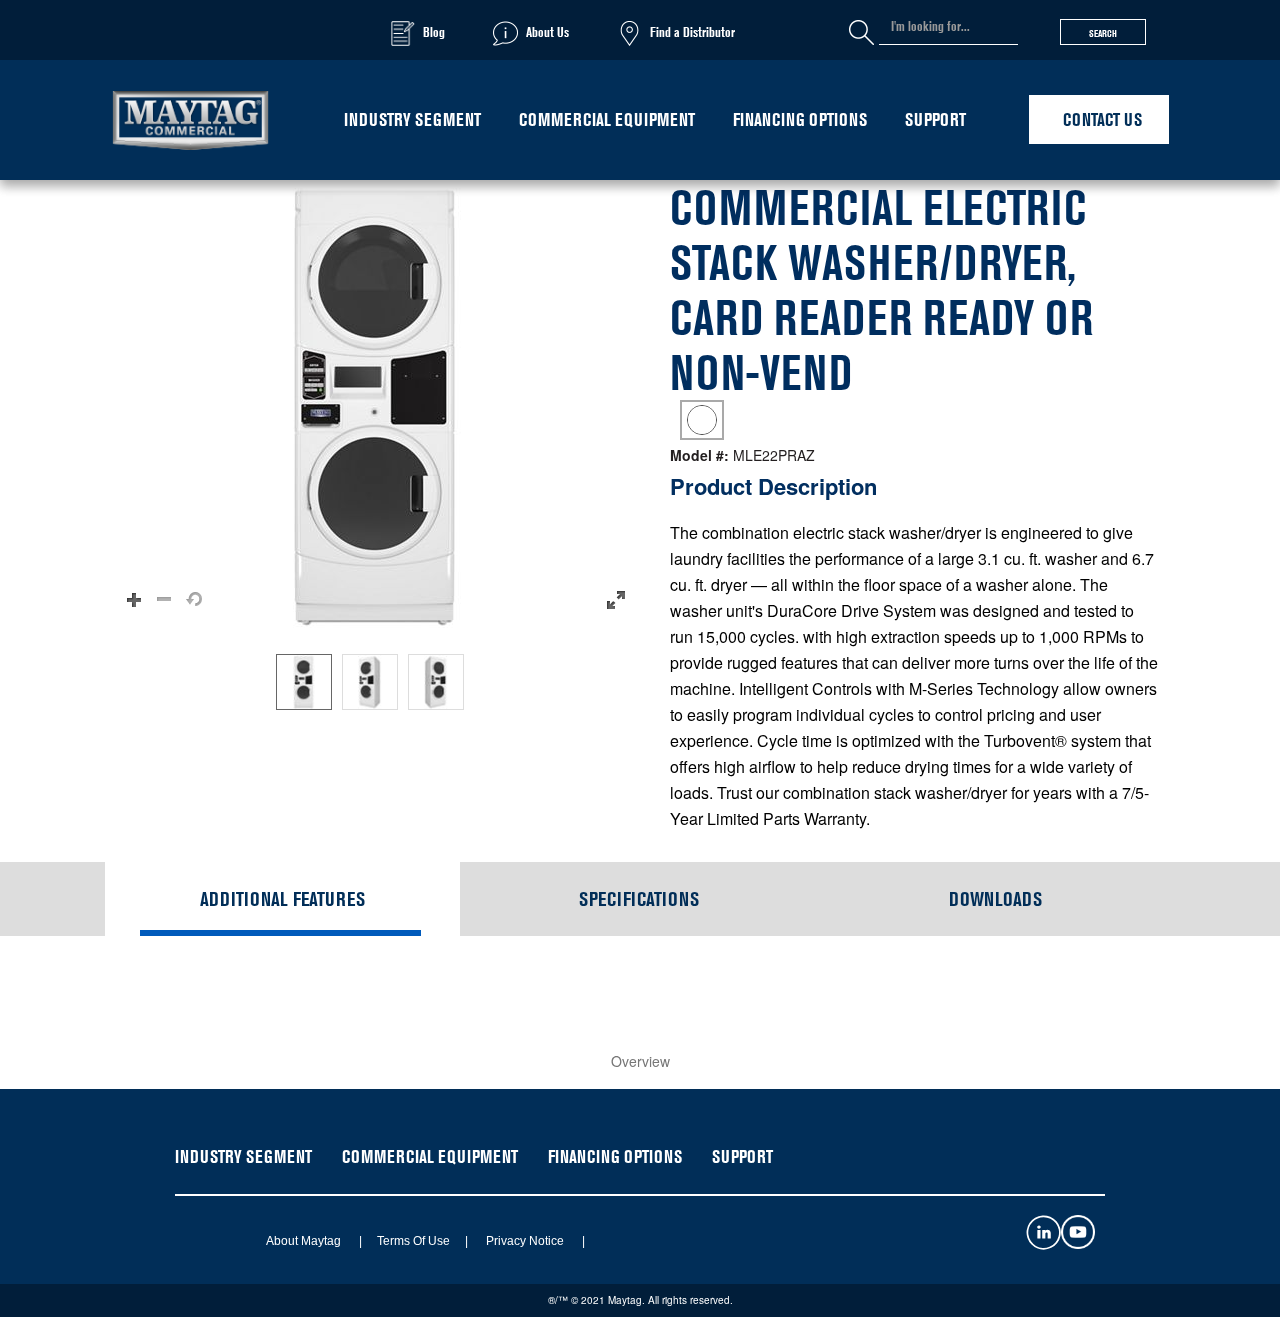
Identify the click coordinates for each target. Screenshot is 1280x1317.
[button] (375, 407)
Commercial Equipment (607, 119)
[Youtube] (1078, 1243)
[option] (304, 682)
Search (1103, 33)
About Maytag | (307, 1241)
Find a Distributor (692, 31)
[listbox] (375, 682)
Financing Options (800, 119)
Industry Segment (412, 119)
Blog (434, 31)
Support (935, 119)
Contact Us (1102, 119)
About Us (547, 31)
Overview (640, 1061)
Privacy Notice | (528, 1241)
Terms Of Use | (416, 1241)
